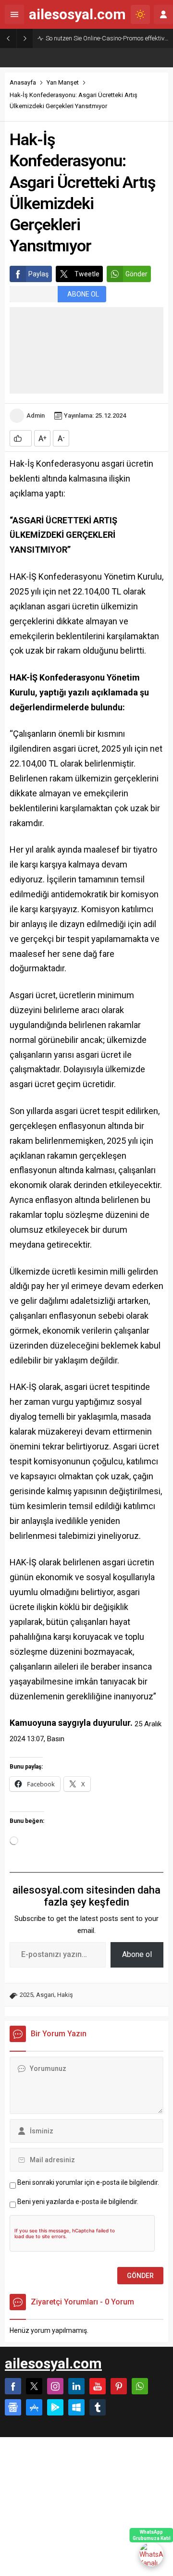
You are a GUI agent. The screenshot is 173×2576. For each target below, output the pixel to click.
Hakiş (65, 1995)
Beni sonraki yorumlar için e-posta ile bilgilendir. (88, 2182)
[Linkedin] (76, 2386)
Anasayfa (23, 82)
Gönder (136, 274)
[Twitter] (34, 2386)
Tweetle (87, 274)
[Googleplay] (55, 2407)
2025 (26, 1995)
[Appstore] (34, 2407)
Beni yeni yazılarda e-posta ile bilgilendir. (78, 2202)
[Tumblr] (98, 2407)
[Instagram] (55, 2386)
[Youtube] (98, 2386)
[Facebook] (13, 2386)
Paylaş (38, 274)
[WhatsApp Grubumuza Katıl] (151, 2554)
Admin (36, 415)
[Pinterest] (119, 2386)
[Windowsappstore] (76, 2407)
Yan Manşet (63, 82)
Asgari (45, 1995)
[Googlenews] (13, 2407)
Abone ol (137, 1954)
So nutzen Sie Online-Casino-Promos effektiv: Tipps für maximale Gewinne (107, 38)
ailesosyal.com (77, 14)
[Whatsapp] (140, 2386)
